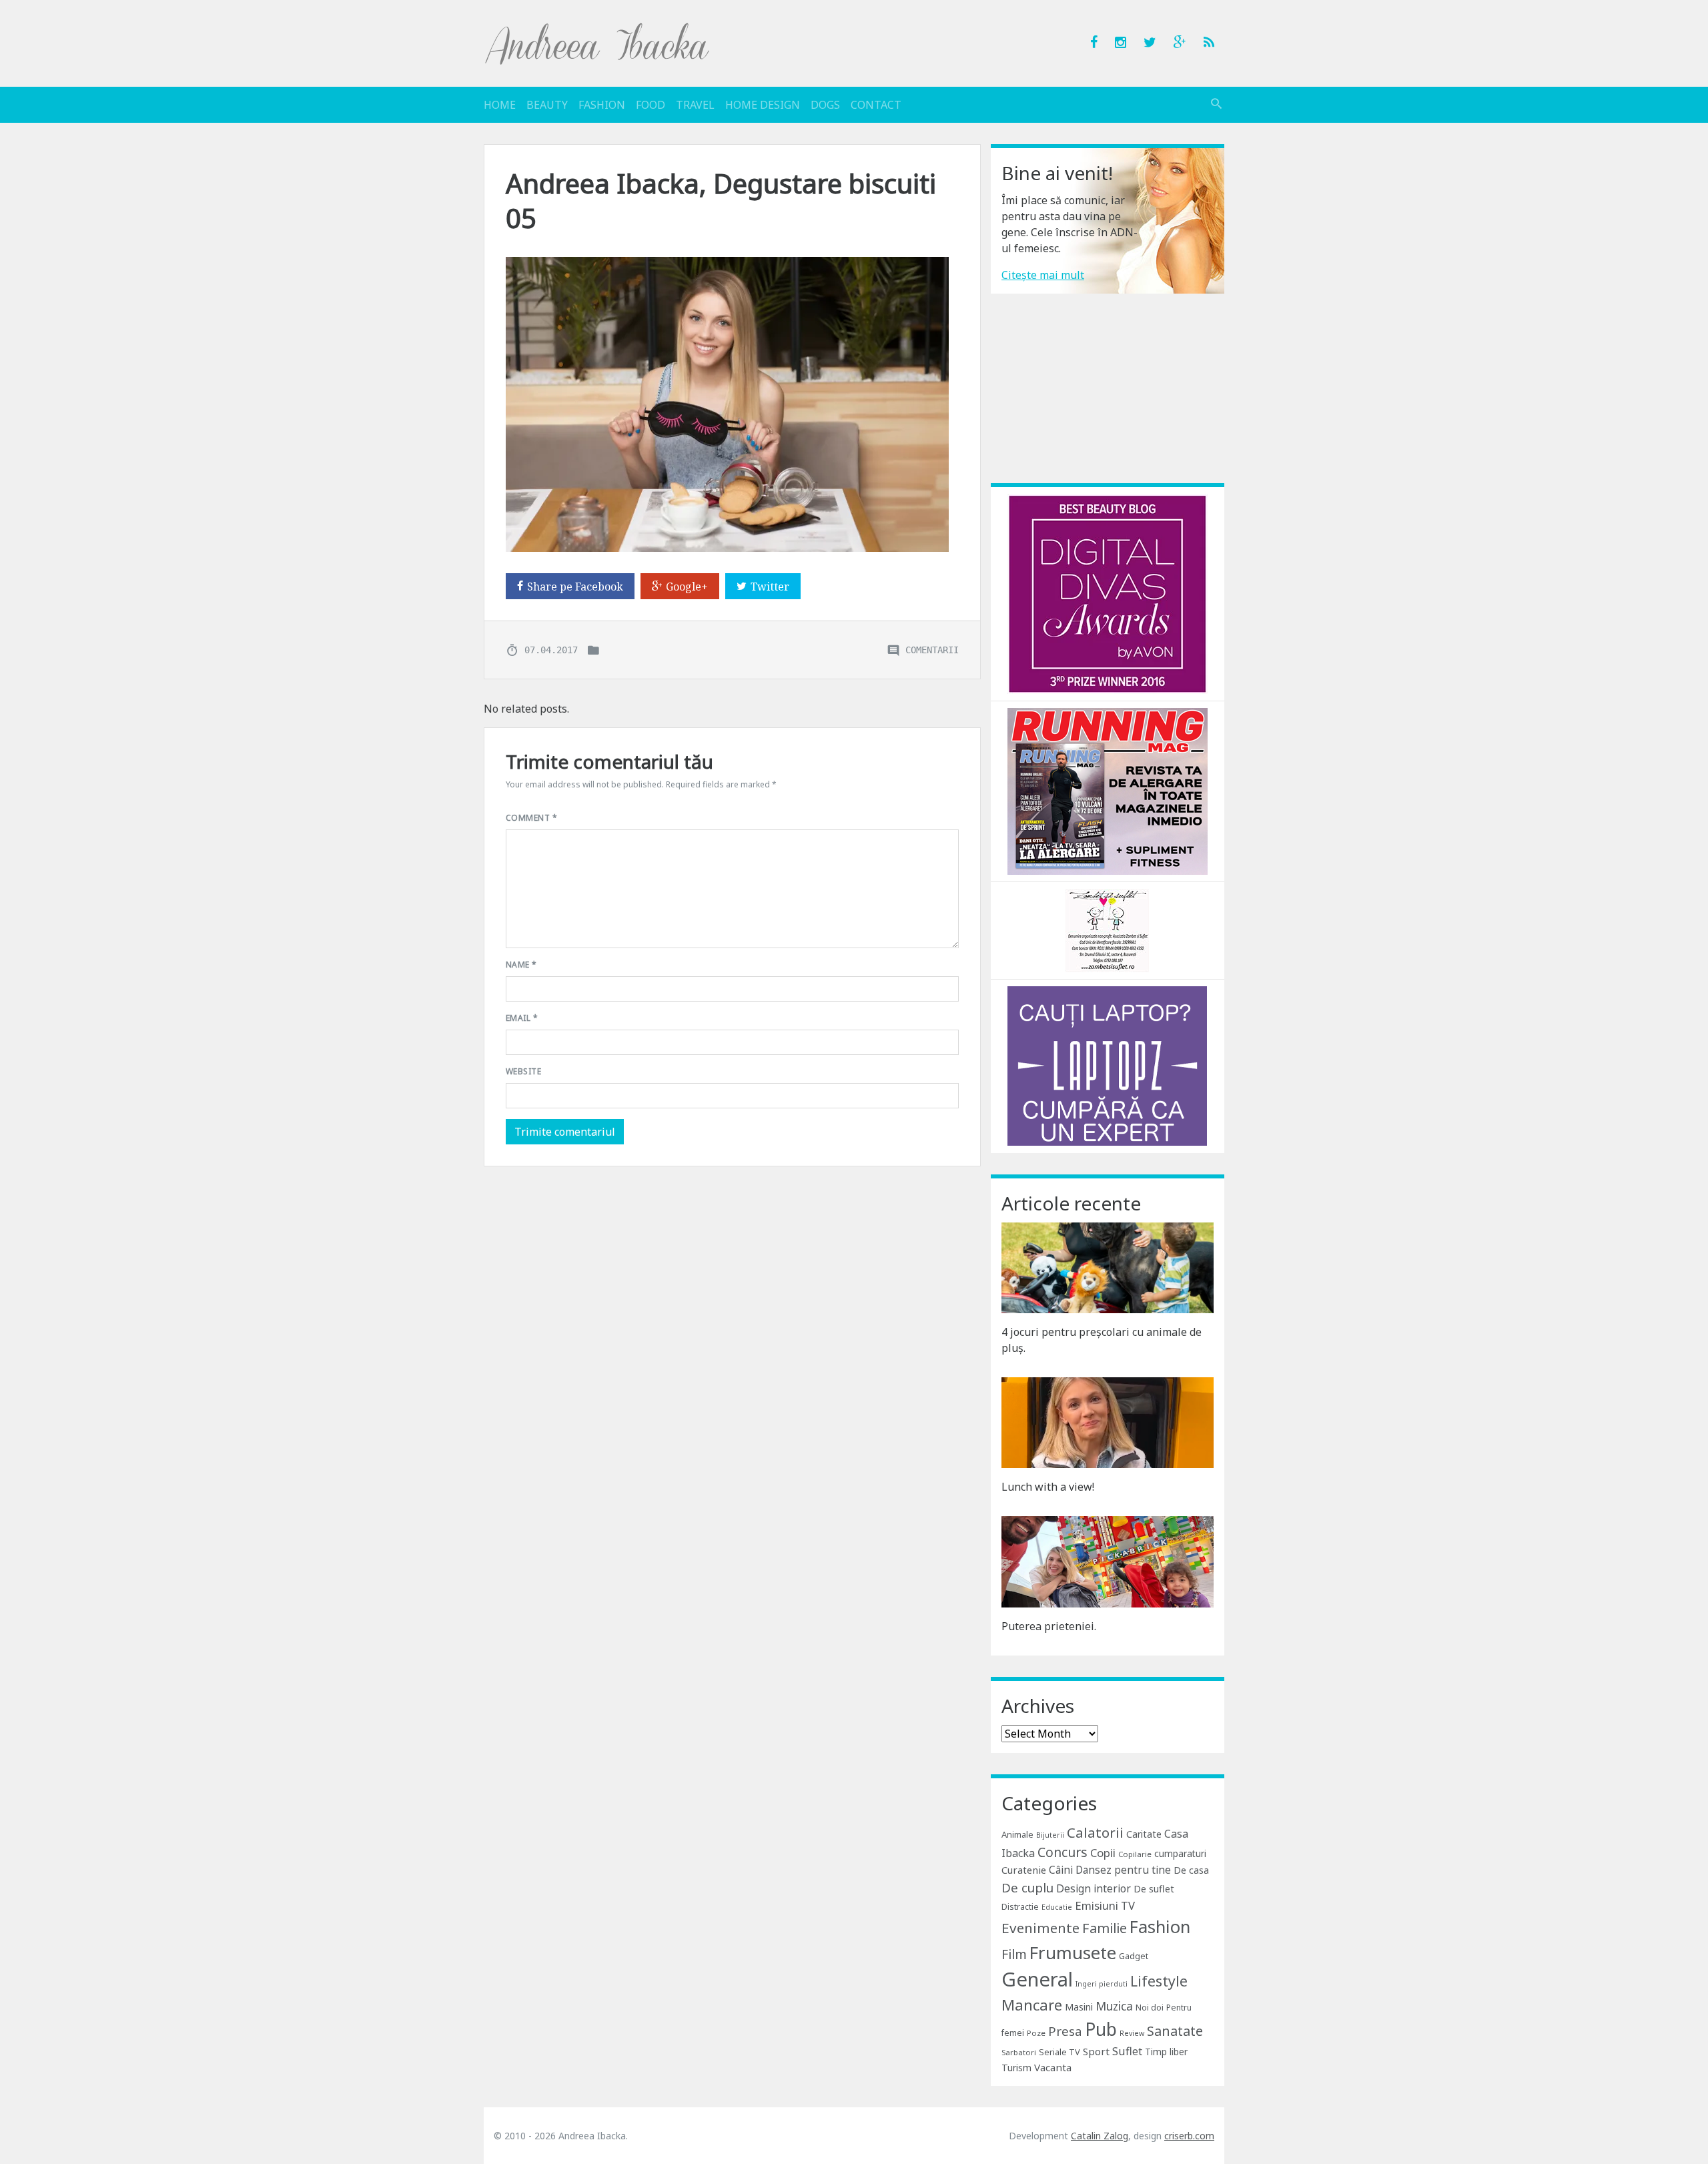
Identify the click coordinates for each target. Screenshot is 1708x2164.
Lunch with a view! (1048, 1487)
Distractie (1020, 1907)
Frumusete (1073, 1952)
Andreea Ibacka (598, 43)
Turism (1016, 2068)
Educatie (1057, 1907)
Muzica (1114, 2006)
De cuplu (1027, 1888)
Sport (1096, 2051)
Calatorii (1095, 1832)
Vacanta (1053, 2067)
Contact (876, 105)
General (1037, 1979)
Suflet (1127, 2051)
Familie (1105, 1928)
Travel (695, 105)
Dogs (825, 105)
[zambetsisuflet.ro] (1107, 930)
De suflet (1154, 1889)
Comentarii (932, 649)
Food (651, 105)
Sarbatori (1019, 2052)
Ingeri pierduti (1102, 1984)
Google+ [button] (687, 587)
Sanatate (1175, 2031)
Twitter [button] (770, 587)
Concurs (1062, 1852)
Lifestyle (1159, 1981)
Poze (1036, 2033)
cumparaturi (1180, 1853)
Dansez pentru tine (1123, 1870)
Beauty (547, 105)
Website (523, 1071)
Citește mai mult (1043, 275)
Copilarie (1135, 1854)
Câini (1061, 1870)
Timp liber (1166, 2052)
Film (1014, 1954)
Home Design (763, 105)
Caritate (1144, 1834)
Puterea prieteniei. (1049, 1626)
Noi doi (1150, 2008)
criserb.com (1189, 2136)
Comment (531, 818)
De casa (1191, 1870)
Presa (1065, 2031)
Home (500, 105)
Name (521, 965)
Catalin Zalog (1100, 2136)
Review (1132, 2033)
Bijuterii (1050, 1835)
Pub (1101, 2029)
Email (522, 1018)
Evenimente (1040, 1928)
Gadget (1134, 1956)
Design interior (1094, 1888)
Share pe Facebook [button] (575, 587)
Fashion (602, 105)
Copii (1103, 1853)
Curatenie (1024, 1870)
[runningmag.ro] (1108, 790)
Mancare (1032, 2005)
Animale (1017, 1834)
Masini (1079, 2007)
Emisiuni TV (1105, 1905)
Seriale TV (1059, 2052)
